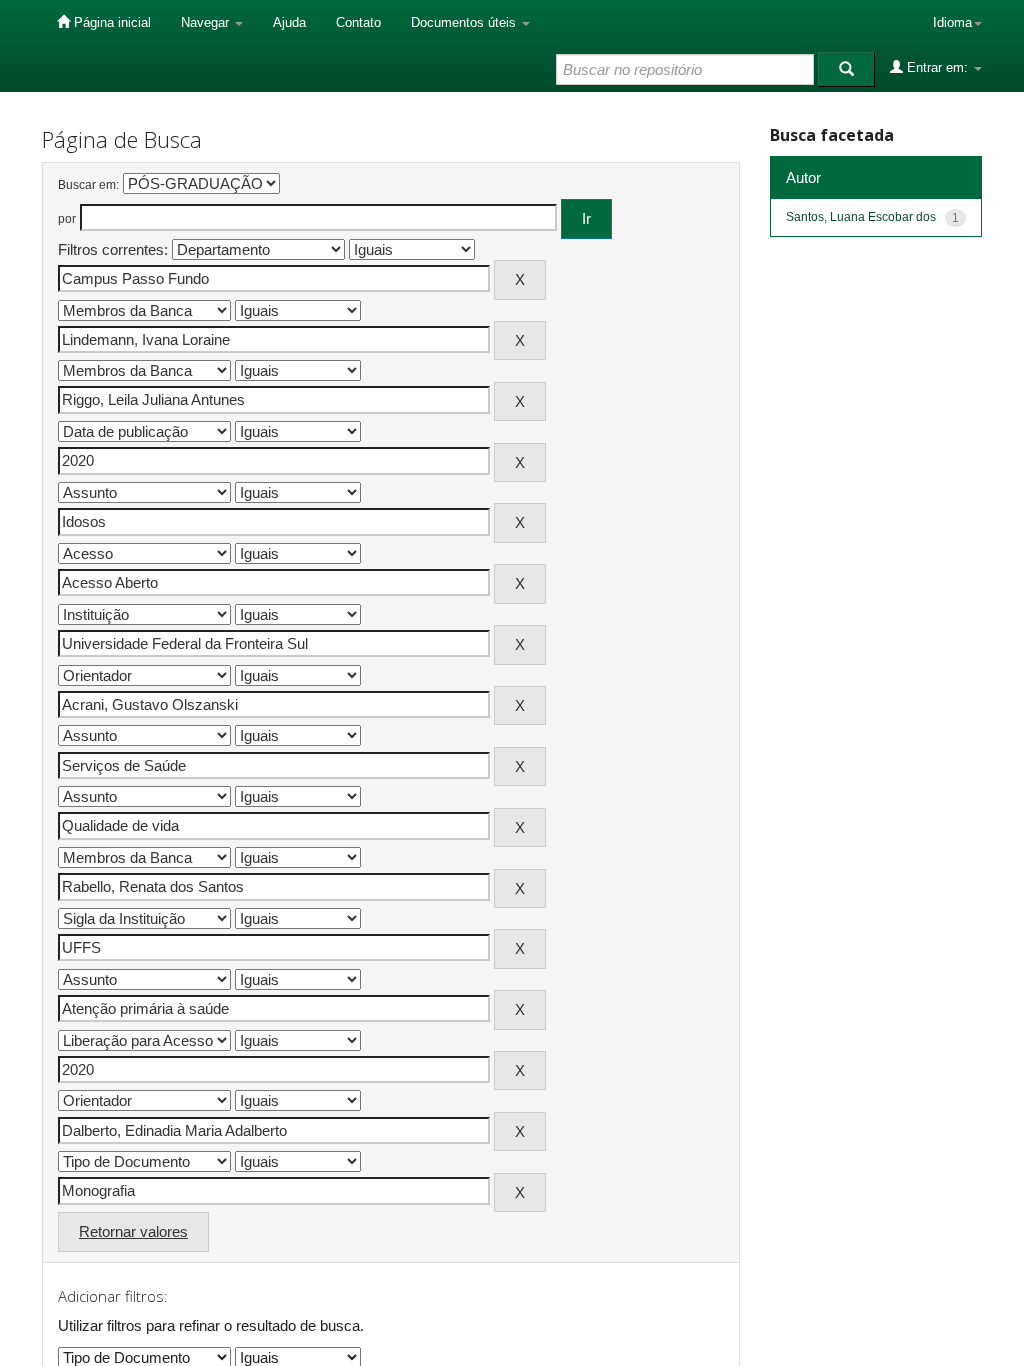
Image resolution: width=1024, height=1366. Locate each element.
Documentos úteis (465, 22)
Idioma (952, 22)
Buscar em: (88, 185)
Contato (358, 22)
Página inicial (110, 22)
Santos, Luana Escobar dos (861, 217)
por (67, 219)
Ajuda (289, 22)
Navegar (207, 22)
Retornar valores (133, 1231)
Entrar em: (937, 67)
